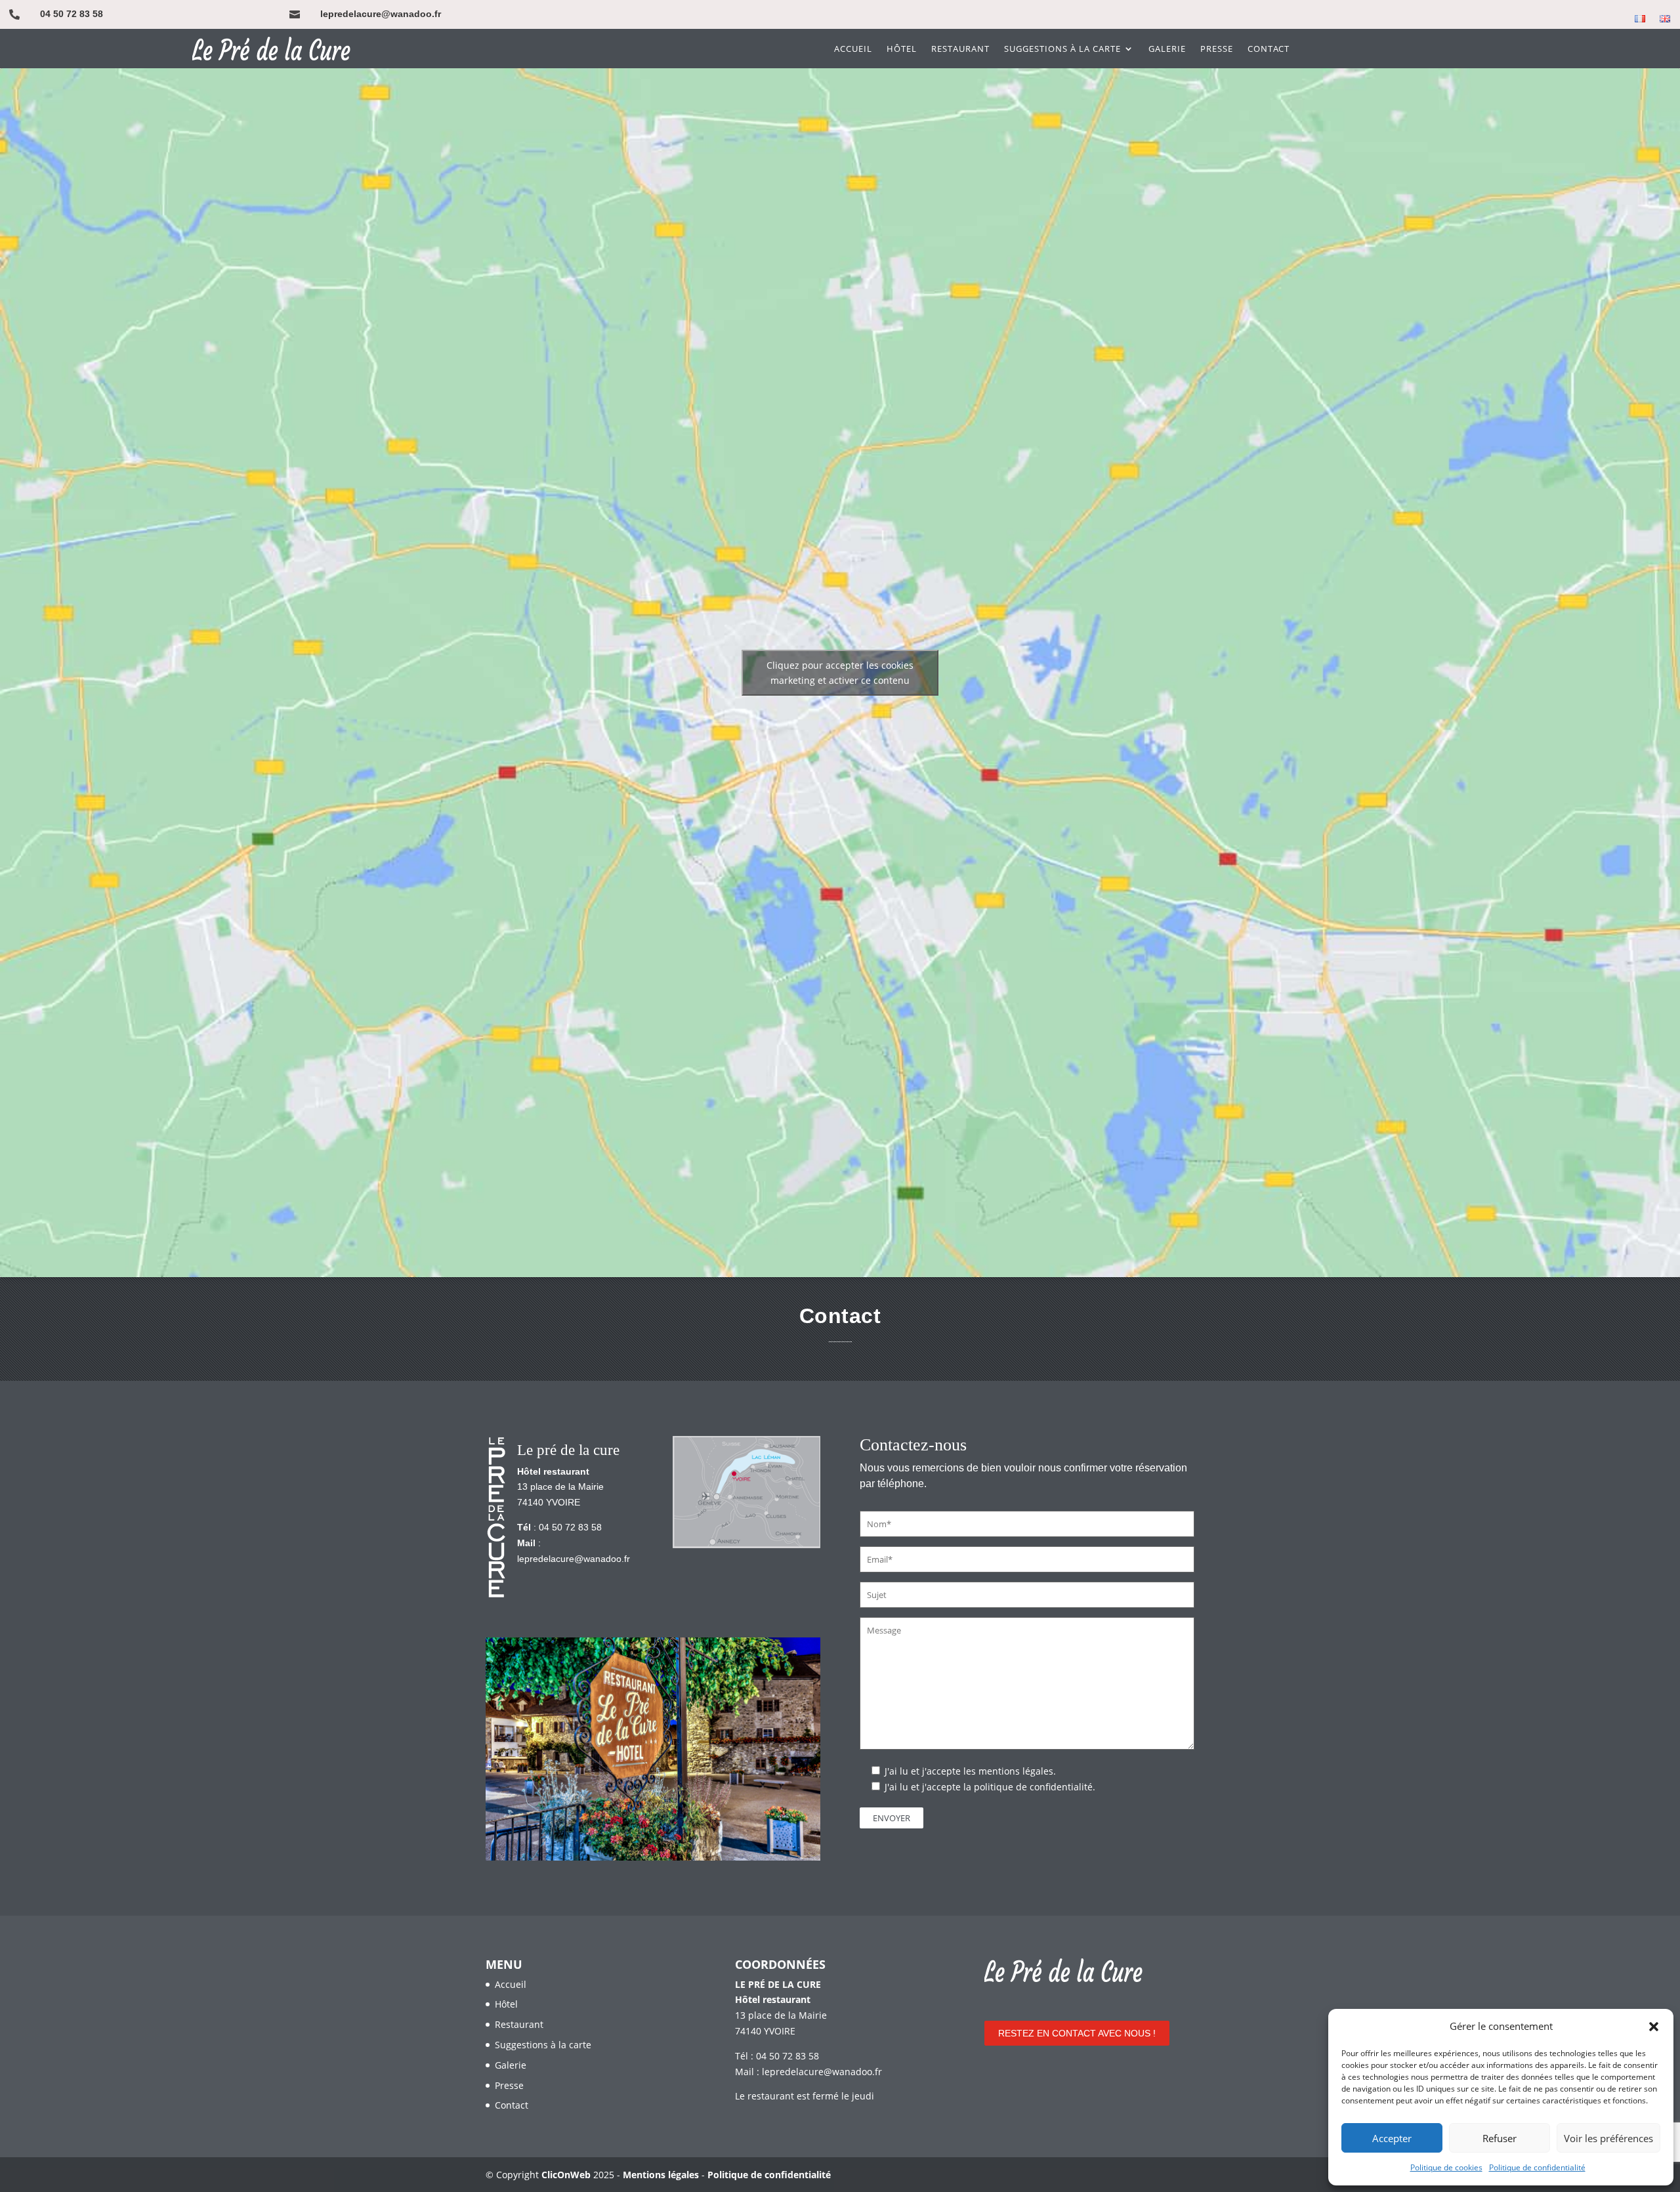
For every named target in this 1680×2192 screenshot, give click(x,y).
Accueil (853, 49)
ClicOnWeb (566, 2175)
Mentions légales (661, 2175)
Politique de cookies (1446, 2167)
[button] (1654, 2027)
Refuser (1500, 2138)
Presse (1217, 49)
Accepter (1392, 2138)
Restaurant (960, 49)
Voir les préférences (1608, 2138)
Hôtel (902, 49)
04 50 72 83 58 (72, 14)
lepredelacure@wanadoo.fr (381, 14)
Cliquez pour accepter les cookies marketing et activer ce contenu (840, 673)
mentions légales (1016, 1771)
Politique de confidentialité (1537, 2167)
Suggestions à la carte (1062, 49)
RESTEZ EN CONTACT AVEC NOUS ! (1077, 2033)
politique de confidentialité (1033, 1787)
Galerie (1167, 49)
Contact (1269, 49)
